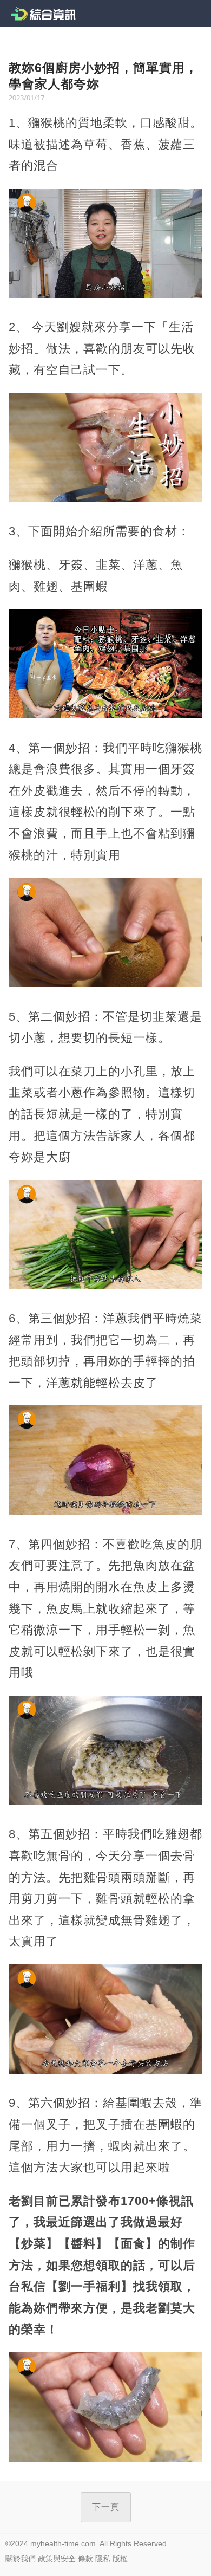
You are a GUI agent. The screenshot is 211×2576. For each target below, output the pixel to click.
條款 (85, 2559)
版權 (120, 2559)
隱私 (103, 2559)
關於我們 (21, 2559)
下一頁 (106, 2507)
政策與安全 (57, 2559)
